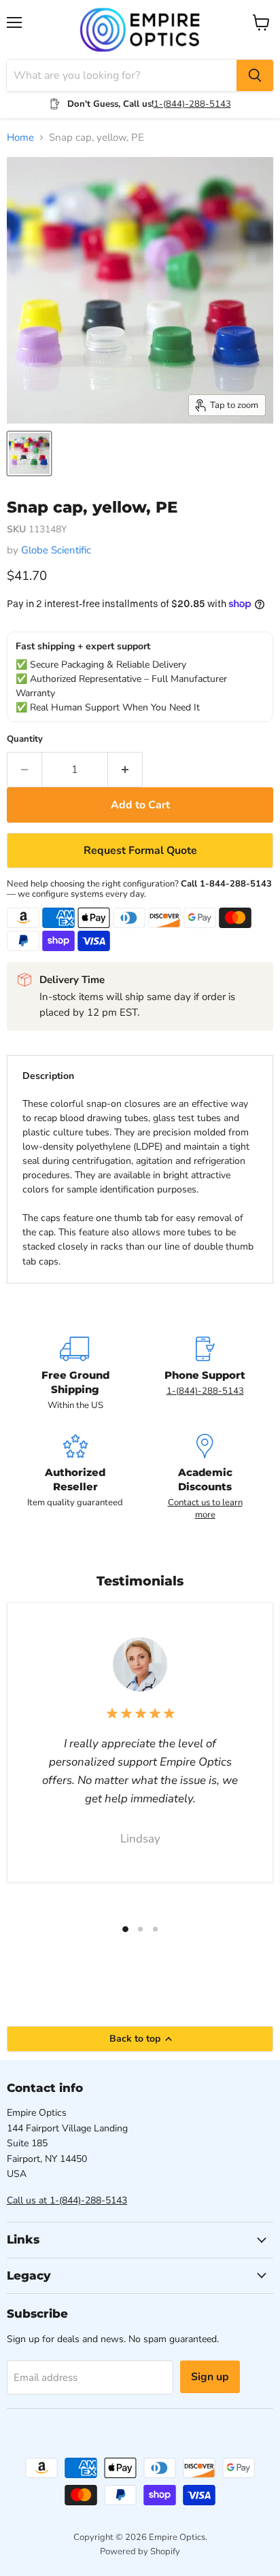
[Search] (255, 75)
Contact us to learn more (205, 1509)
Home (20, 138)
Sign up (210, 2377)
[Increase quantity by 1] (125, 770)
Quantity (25, 739)
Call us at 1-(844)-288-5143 (67, 2200)
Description (48, 1076)
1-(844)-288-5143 (192, 104)
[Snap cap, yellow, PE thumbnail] (29, 453)
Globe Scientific (56, 550)
